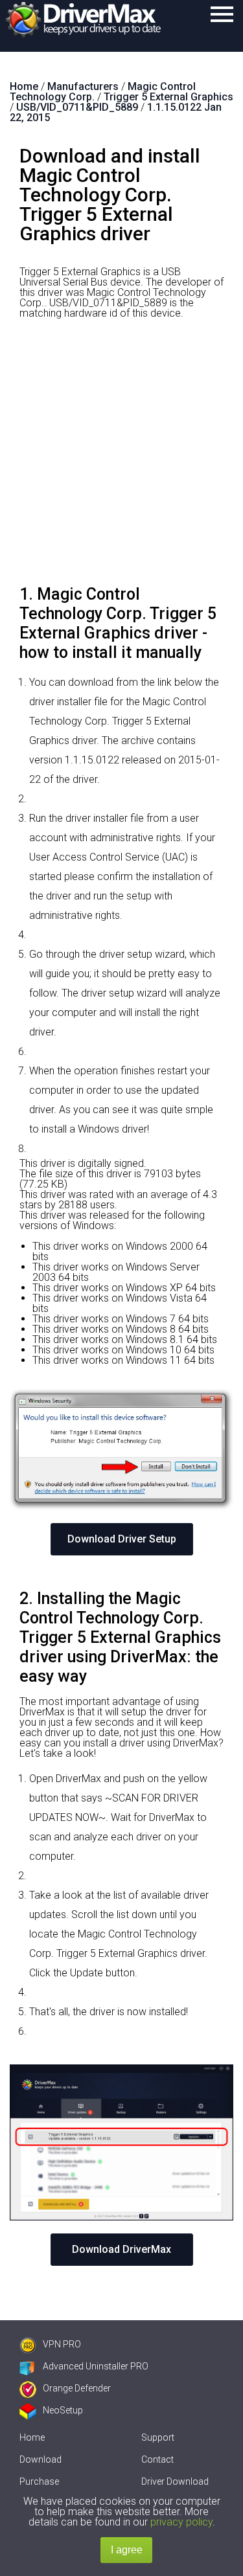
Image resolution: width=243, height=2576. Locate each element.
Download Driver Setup (122, 1539)
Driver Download (175, 2481)
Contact (157, 2459)
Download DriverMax (121, 2249)
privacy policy (181, 2522)
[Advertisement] (121, 457)
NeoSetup (63, 2410)
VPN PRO (62, 2344)
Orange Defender (77, 2388)
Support (158, 2437)
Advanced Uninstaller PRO (96, 2366)
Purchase (39, 2481)
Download (40, 2459)
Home (32, 2437)
